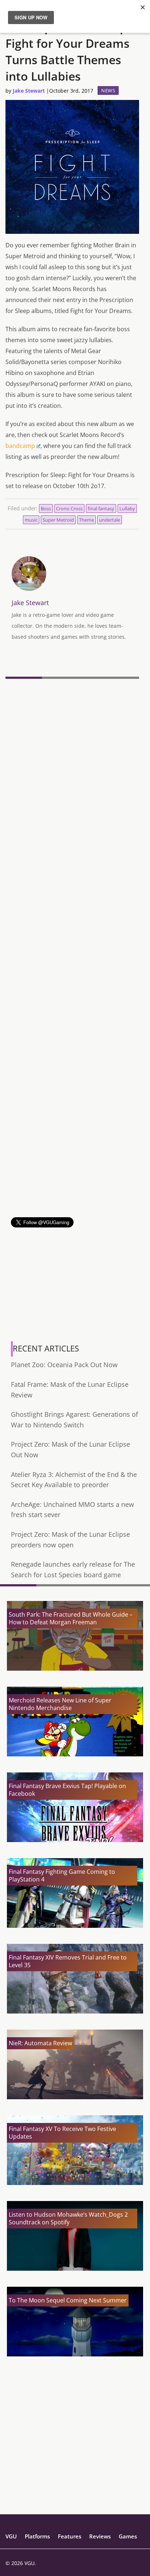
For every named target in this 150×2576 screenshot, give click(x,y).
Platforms (37, 2536)
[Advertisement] (75, 1142)
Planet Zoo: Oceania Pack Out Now (64, 1365)
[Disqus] (72, 782)
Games (128, 2536)
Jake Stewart (29, 91)
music (31, 520)
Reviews (100, 2536)
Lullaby (127, 508)
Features (70, 2536)
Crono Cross (69, 508)
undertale (110, 520)
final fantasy (101, 508)
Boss (46, 508)
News (108, 90)
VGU (11, 2536)
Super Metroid (58, 520)
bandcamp (20, 446)
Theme (86, 520)
